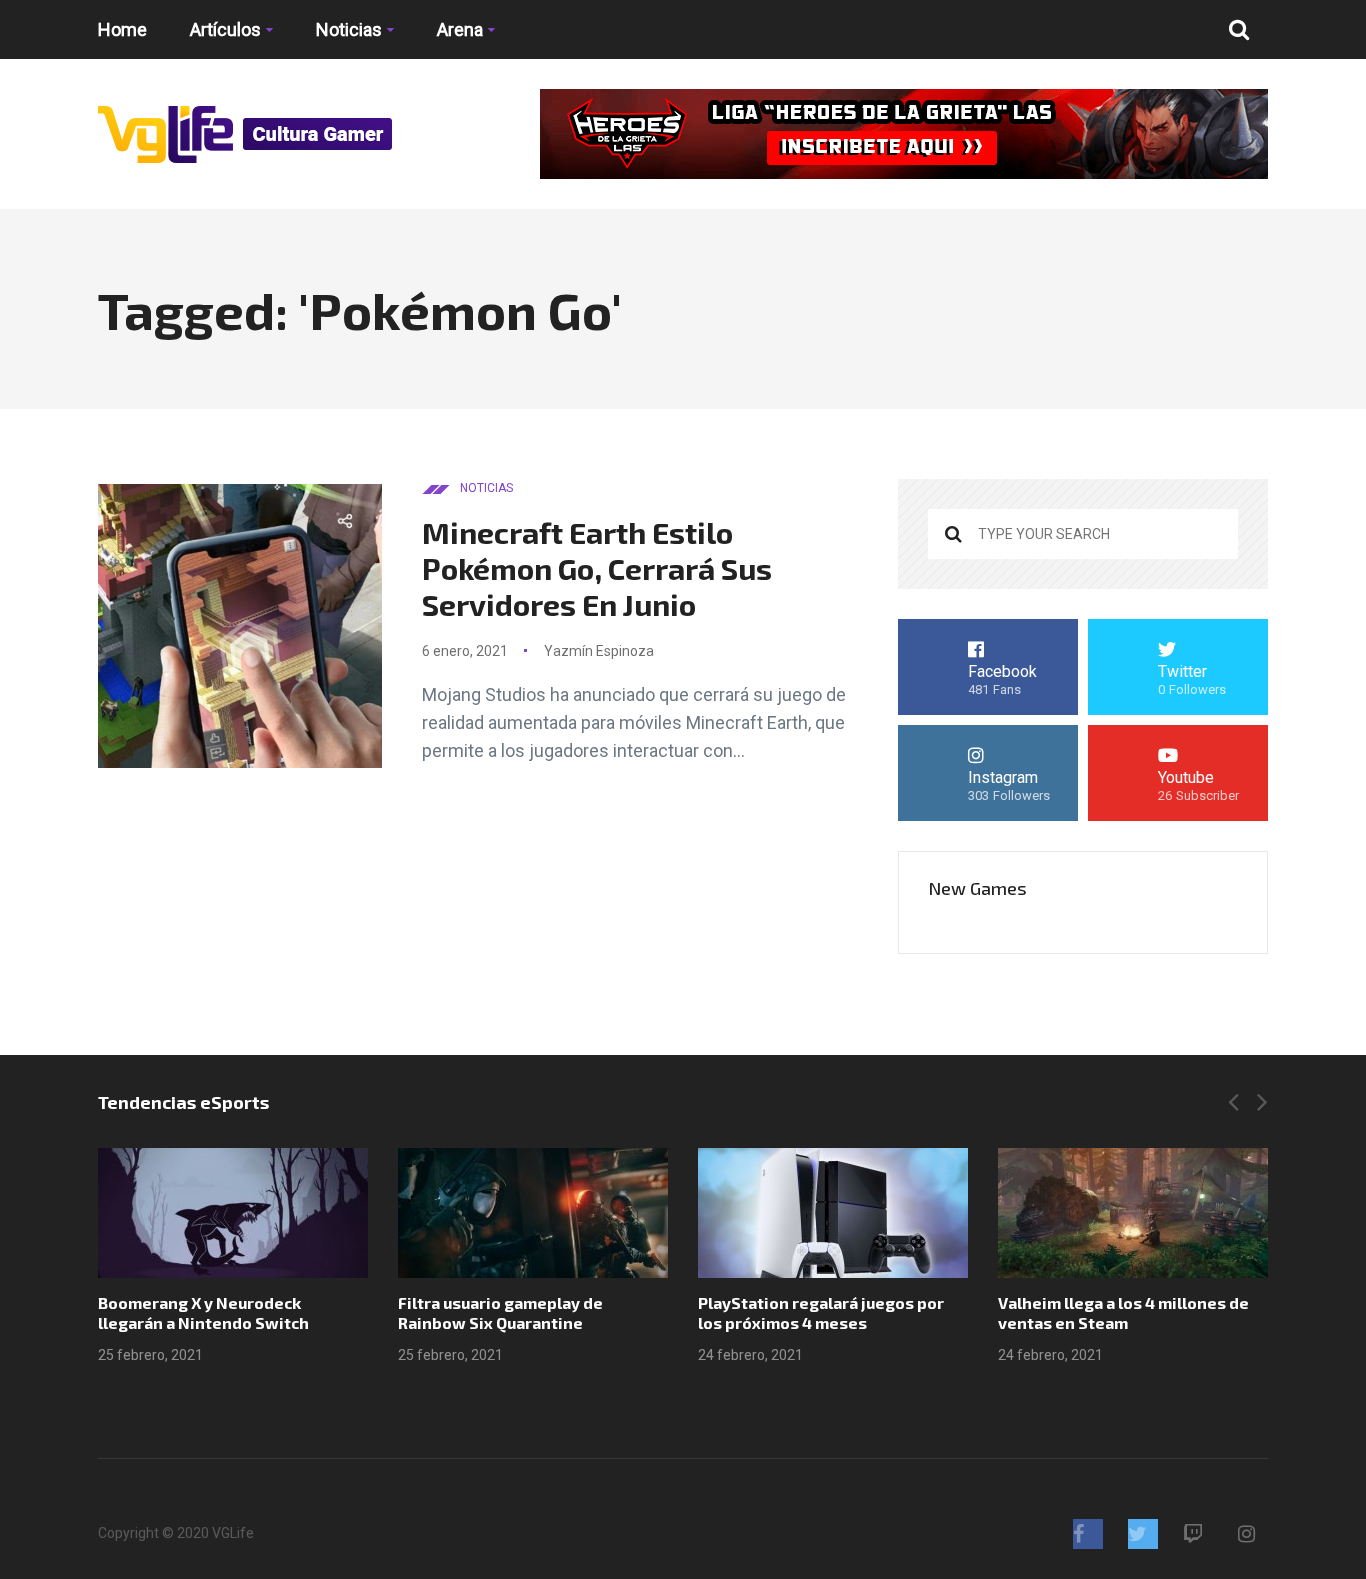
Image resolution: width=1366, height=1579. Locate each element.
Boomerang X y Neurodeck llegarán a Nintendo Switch (203, 1312)
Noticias (349, 29)
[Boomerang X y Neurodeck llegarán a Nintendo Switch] (233, 1213)
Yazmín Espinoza (599, 651)
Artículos (225, 29)
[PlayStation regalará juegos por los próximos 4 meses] (833, 1213)
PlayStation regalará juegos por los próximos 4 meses (821, 1312)
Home (122, 29)
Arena (460, 29)
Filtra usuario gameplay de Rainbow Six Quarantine (500, 1312)
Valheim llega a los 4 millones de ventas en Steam (1123, 1312)
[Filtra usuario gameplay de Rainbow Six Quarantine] (533, 1213)
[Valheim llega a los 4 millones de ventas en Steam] (1133, 1213)
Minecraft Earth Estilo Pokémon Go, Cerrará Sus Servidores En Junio (597, 568)
